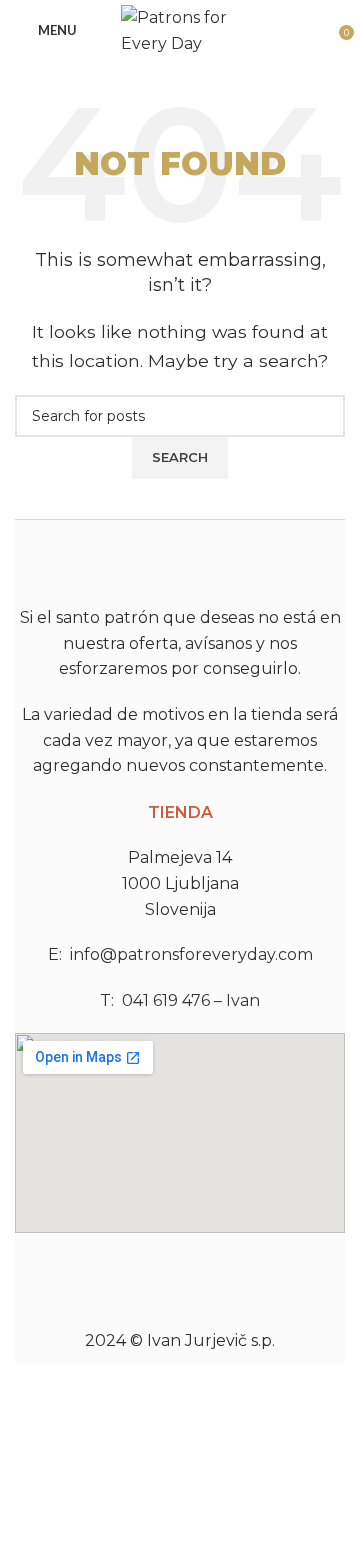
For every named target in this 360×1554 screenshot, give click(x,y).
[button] (180, 1259)
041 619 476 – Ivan (191, 1000)
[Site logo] (180, 28)
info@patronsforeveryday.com (191, 954)
